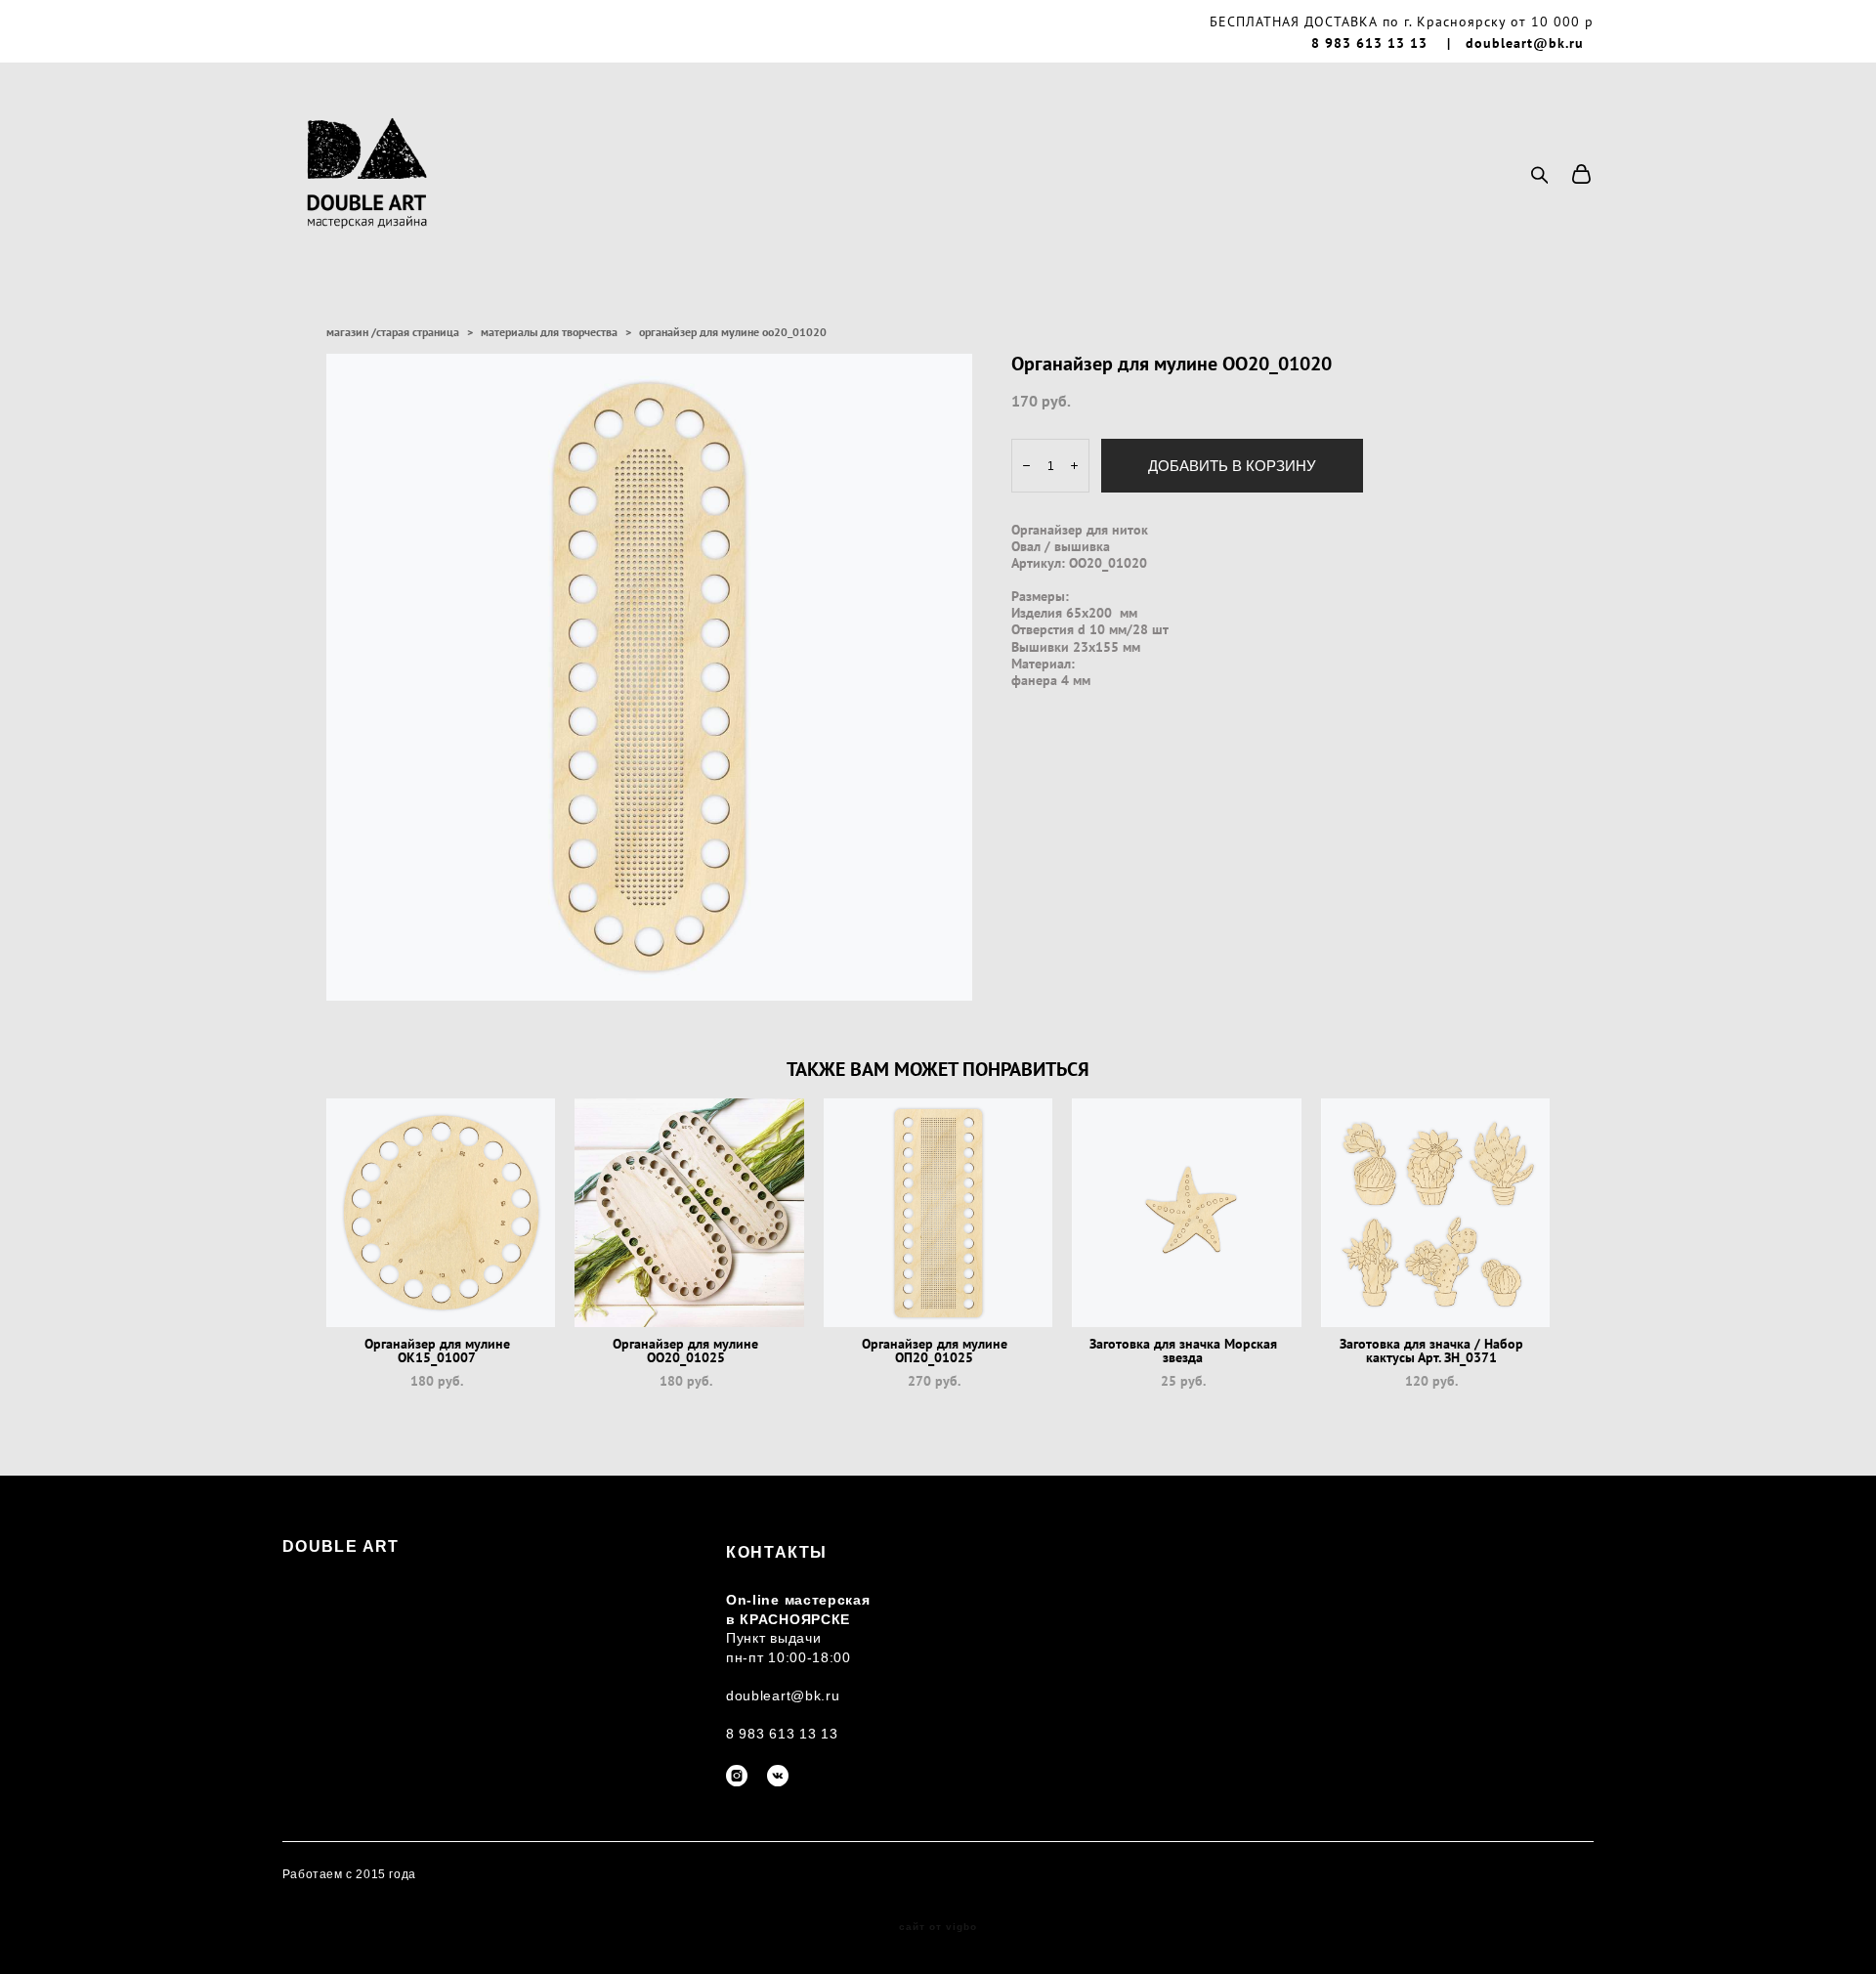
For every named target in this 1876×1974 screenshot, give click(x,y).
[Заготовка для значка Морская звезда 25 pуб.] (1187, 1213)
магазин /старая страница (393, 332)
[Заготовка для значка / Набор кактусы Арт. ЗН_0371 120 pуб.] (1436, 1213)
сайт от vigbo (938, 1927)
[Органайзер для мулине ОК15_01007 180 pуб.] (441, 1213)
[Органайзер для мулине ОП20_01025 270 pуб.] (938, 1213)
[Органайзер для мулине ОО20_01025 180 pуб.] (689, 1213)
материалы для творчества (549, 332)
